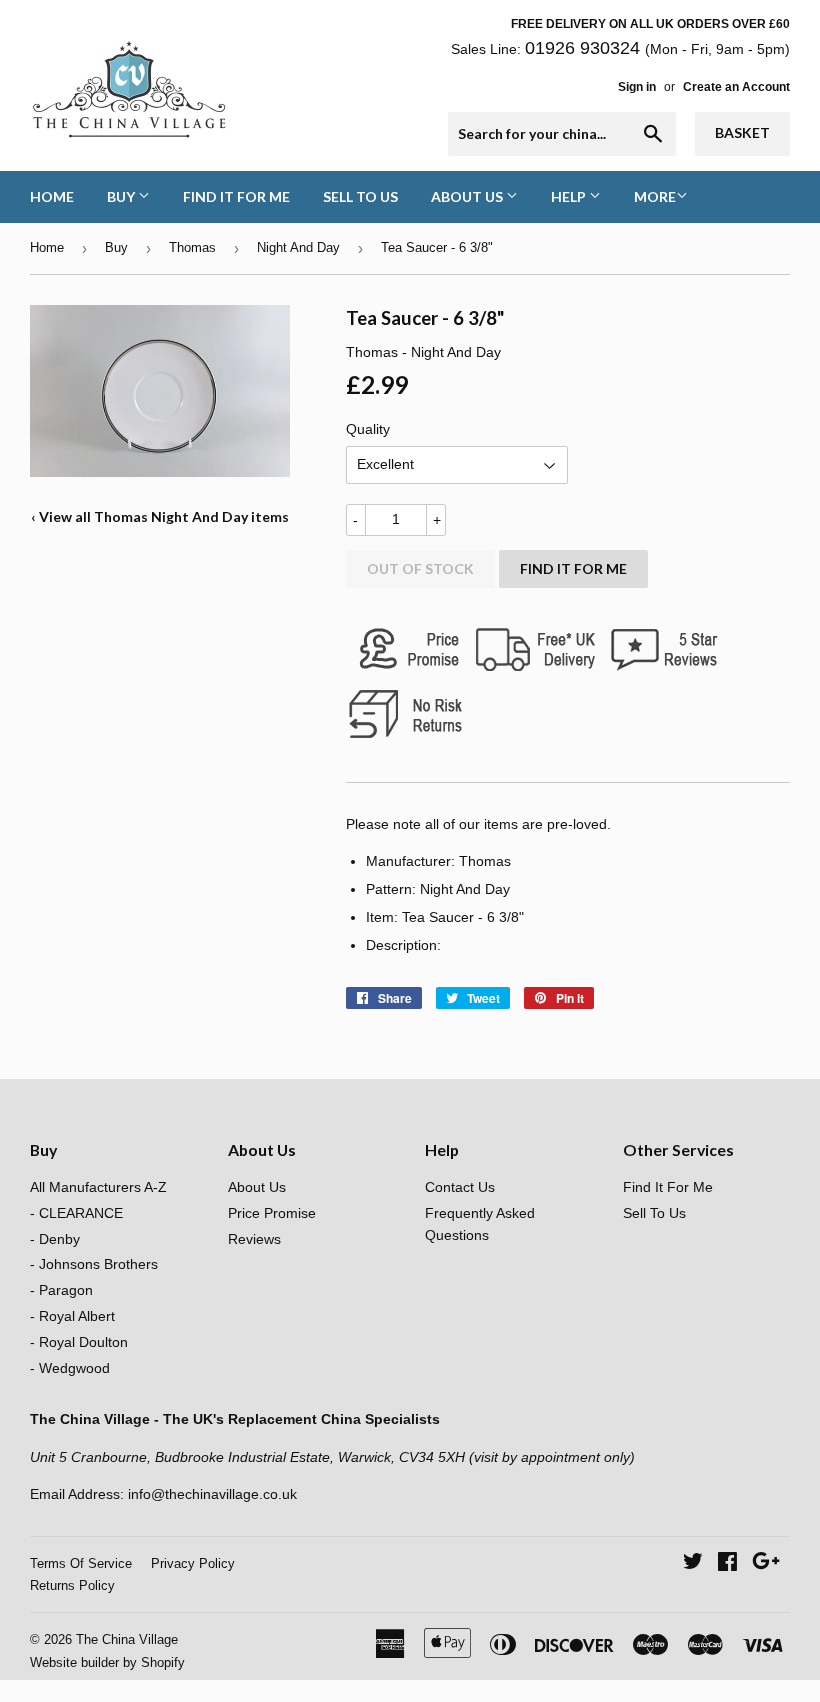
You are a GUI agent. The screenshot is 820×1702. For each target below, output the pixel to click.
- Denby (55, 1239)
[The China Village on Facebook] (727, 1564)
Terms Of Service (81, 1563)
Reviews (254, 1239)
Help (570, 196)
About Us (468, 196)
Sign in (637, 87)
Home (52, 196)
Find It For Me (236, 196)
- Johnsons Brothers (94, 1264)
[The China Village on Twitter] (693, 1564)
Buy (122, 196)
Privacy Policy (193, 1563)
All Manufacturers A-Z (98, 1187)
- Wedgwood (70, 1368)
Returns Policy (72, 1585)
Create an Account (736, 87)
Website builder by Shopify (107, 1662)
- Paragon (61, 1290)
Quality (368, 429)
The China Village (127, 1639)
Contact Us (460, 1187)
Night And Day (298, 247)
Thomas (192, 247)
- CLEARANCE (76, 1213)
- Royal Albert (72, 1316)
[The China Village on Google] (766, 1564)
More (655, 196)
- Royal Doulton (79, 1342)
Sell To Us (360, 196)
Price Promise (272, 1213)
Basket (742, 132)
